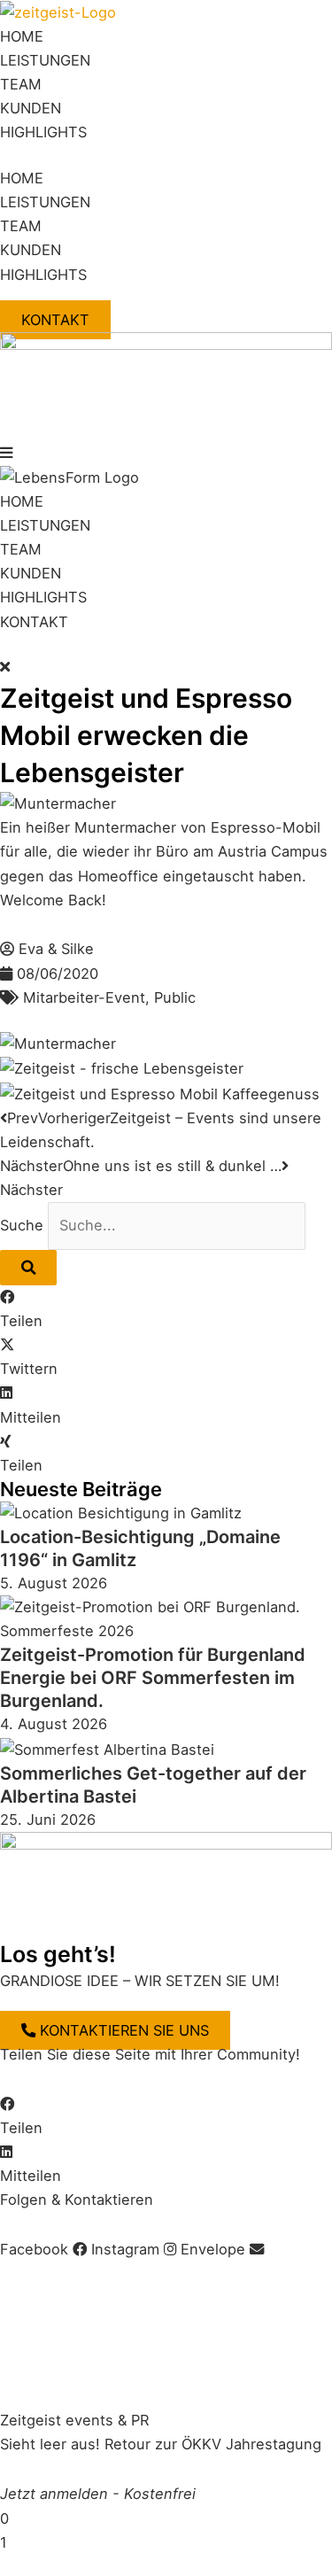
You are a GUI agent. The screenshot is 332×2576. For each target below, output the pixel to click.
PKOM (42, 2370)
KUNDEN (31, 108)
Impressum (38, 2273)
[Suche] (28, 1268)
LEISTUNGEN (45, 60)
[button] (166, 453)
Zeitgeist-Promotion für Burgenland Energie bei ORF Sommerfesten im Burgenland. (153, 1678)
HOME (22, 36)
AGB (104, 2273)
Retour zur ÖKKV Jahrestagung (213, 2444)
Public (175, 997)
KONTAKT (34, 622)
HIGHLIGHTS (43, 132)
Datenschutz (176, 2273)
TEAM (21, 84)
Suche (22, 1225)
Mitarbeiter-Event (84, 997)
